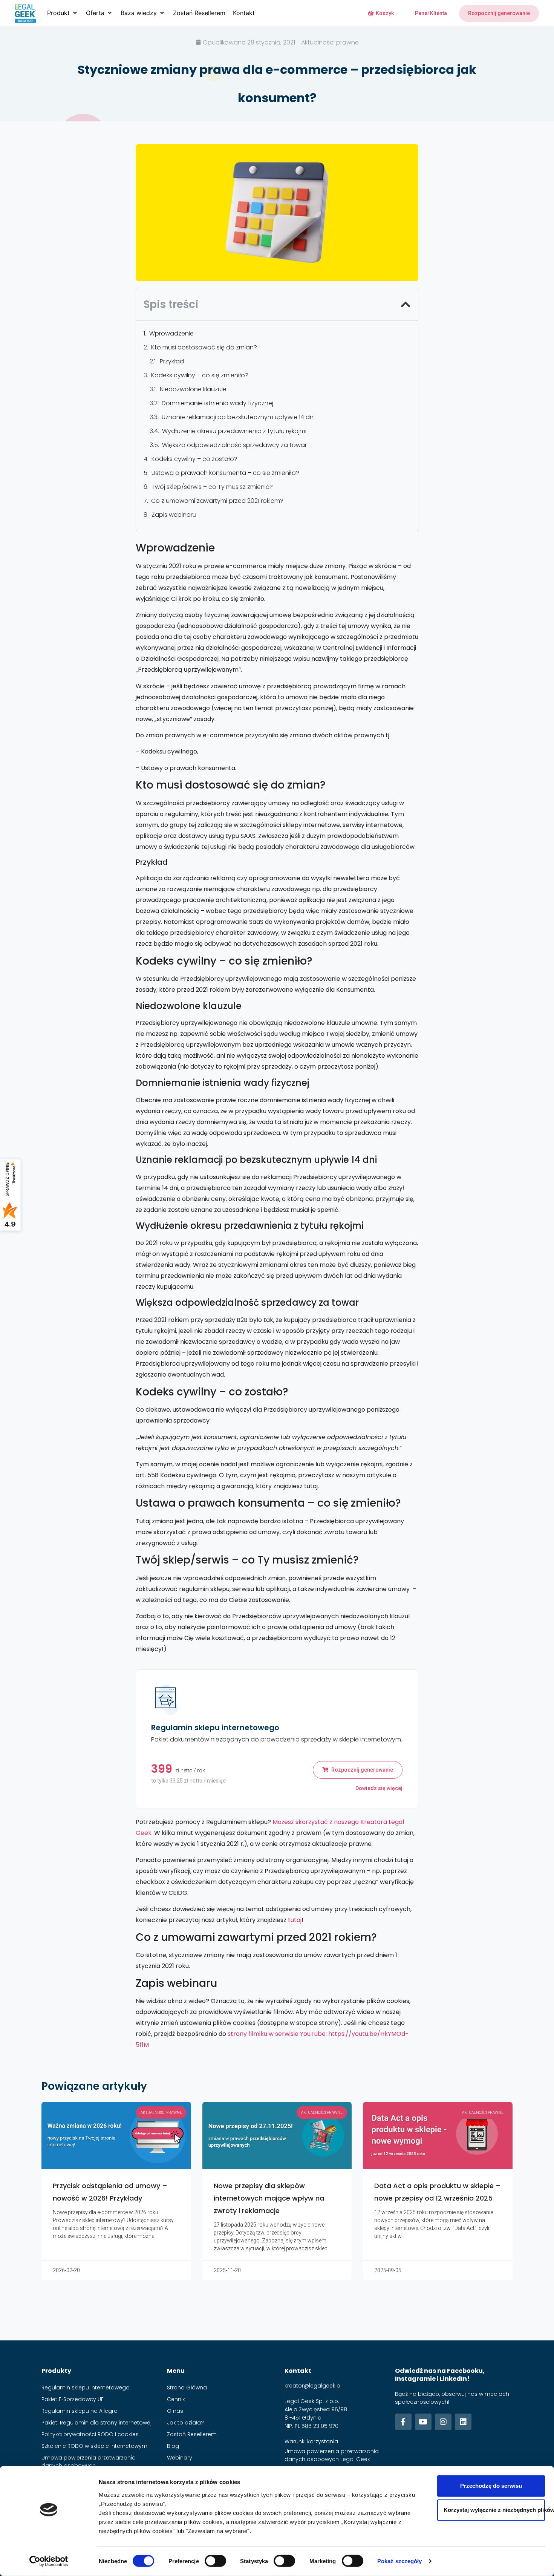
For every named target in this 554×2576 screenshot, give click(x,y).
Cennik (176, 2399)
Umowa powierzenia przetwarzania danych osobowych (89, 2462)
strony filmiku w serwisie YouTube (277, 2034)
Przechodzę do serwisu (491, 2486)
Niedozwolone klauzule (193, 389)
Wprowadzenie (171, 333)
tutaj (295, 1920)
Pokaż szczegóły (400, 2561)
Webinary (180, 2458)
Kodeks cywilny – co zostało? (194, 459)
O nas (175, 2411)
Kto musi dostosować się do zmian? (204, 347)
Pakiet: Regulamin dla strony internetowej (96, 2423)
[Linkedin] (463, 2422)
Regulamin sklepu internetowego (86, 2388)
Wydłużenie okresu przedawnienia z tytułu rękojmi (234, 431)
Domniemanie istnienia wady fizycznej (217, 403)
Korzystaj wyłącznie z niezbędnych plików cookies (494, 2510)
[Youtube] (423, 2422)
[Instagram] (443, 2422)
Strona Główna (187, 2388)
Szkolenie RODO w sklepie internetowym (94, 2446)
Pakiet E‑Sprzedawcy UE (73, 2399)
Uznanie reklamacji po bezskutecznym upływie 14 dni (238, 417)
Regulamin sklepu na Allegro (80, 2411)
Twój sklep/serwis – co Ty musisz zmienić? (212, 487)
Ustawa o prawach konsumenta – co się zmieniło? (225, 473)
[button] (63, 13)
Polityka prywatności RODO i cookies (90, 2434)
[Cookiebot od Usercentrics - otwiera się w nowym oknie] (49, 2561)
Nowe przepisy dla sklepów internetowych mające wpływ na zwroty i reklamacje (269, 2198)
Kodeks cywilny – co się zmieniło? (200, 375)
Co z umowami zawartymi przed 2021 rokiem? (217, 501)
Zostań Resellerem (192, 2434)
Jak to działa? (185, 2423)
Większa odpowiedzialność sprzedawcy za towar (234, 445)
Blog (173, 2446)
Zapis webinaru (174, 515)
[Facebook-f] (403, 2422)
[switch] (215, 2561)
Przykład (172, 361)
